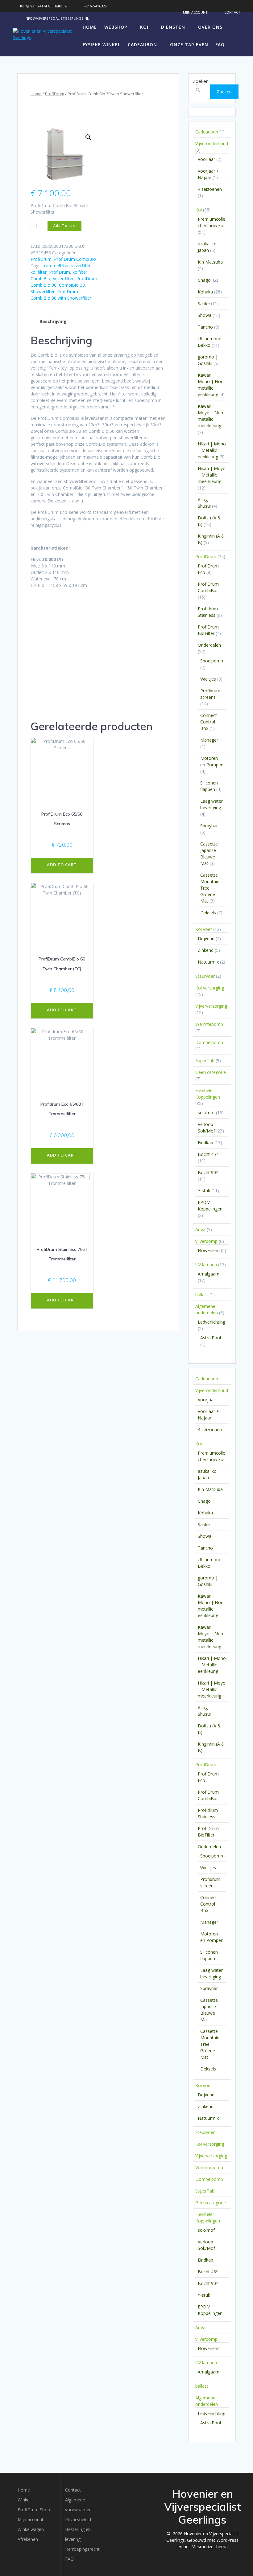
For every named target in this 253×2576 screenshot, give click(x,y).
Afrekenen (28, 2539)
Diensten (173, 27)
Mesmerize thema (209, 2547)
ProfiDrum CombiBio (75, 259)
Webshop (116, 27)
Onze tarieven (189, 45)
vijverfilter (81, 266)
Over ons (210, 27)
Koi (144, 27)
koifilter (80, 272)
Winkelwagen (31, 2529)
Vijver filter (63, 278)
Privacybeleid (78, 2519)
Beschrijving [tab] (53, 321)
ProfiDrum (55, 94)
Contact (73, 2490)
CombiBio (40, 278)
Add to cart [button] (62, 865)
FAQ (220, 45)
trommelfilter (56, 266)
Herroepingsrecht (82, 2549)
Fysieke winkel (102, 45)
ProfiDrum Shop (34, 2510)
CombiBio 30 (72, 285)
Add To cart (65, 226)
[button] (88, 137)
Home (90, 27)
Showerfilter (43, 291)
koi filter (39, 272)
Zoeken (201, 81)
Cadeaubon (142, 45)
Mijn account (31, 2519)
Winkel (24, 2500)
